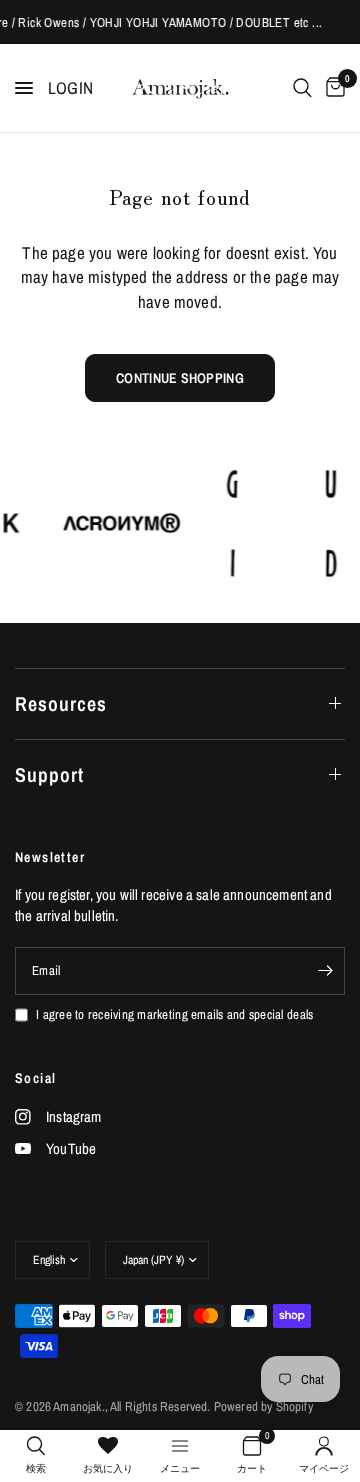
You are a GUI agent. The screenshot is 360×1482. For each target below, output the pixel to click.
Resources (61, 703)
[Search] (302, 88)
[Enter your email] (325, 971)
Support (49, 774)
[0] (332, 88)
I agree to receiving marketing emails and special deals (174, 1014)
